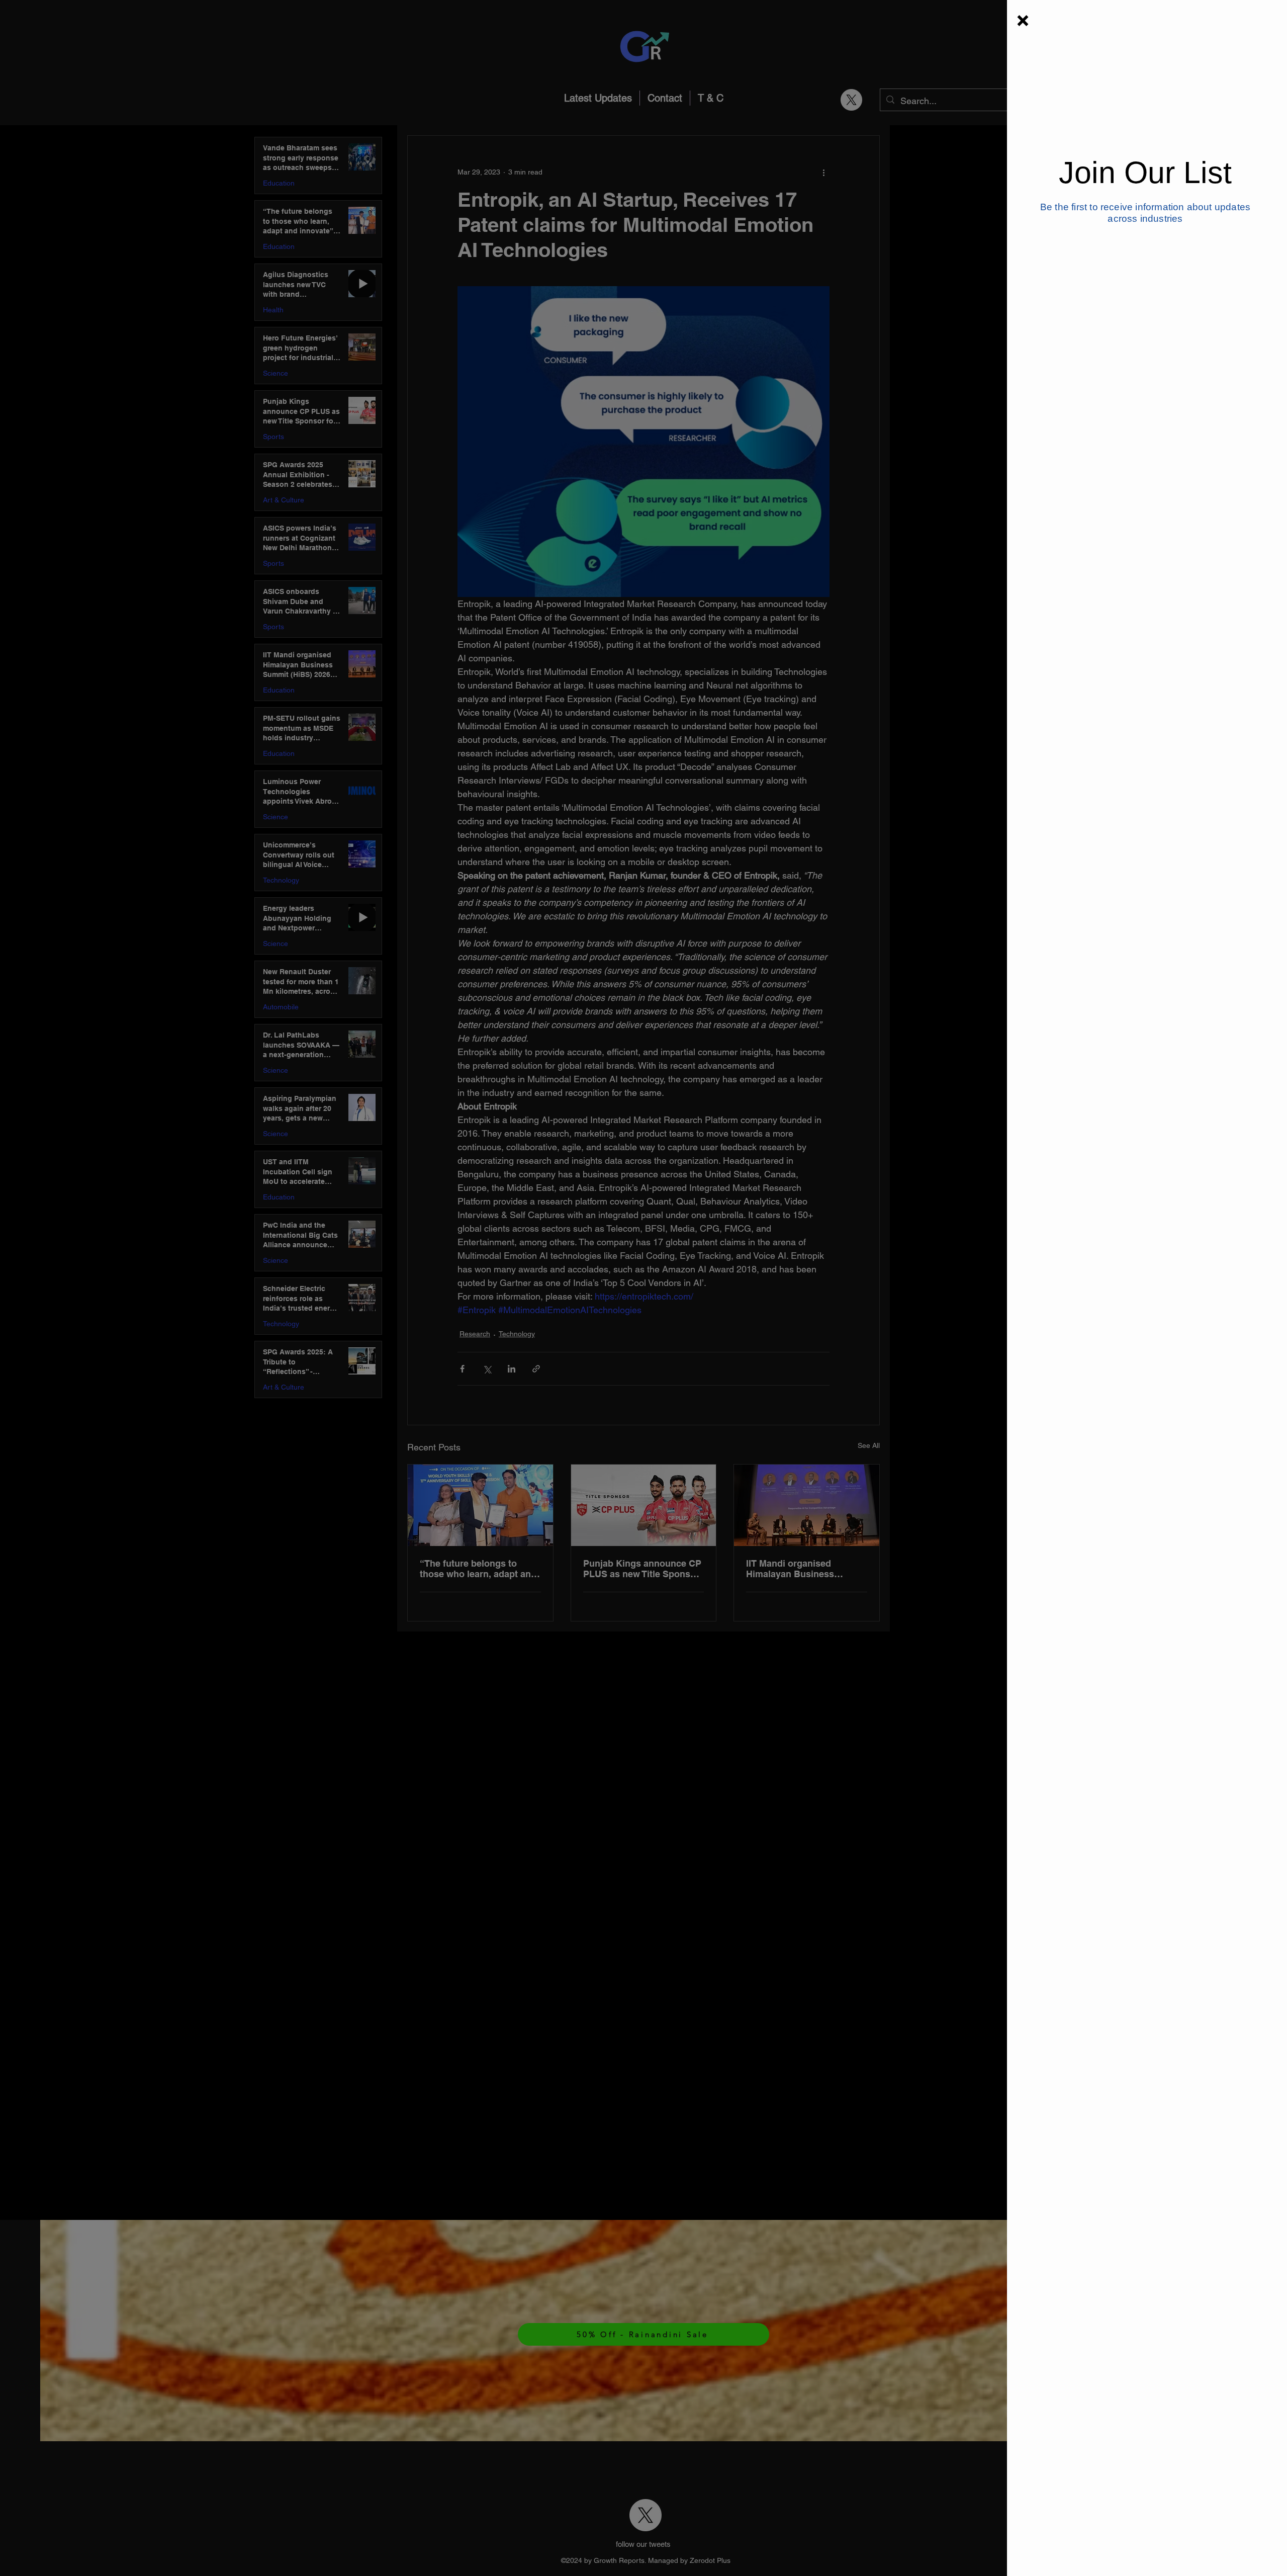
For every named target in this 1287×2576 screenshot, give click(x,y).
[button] (1023, 21)
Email (1071, 250)
